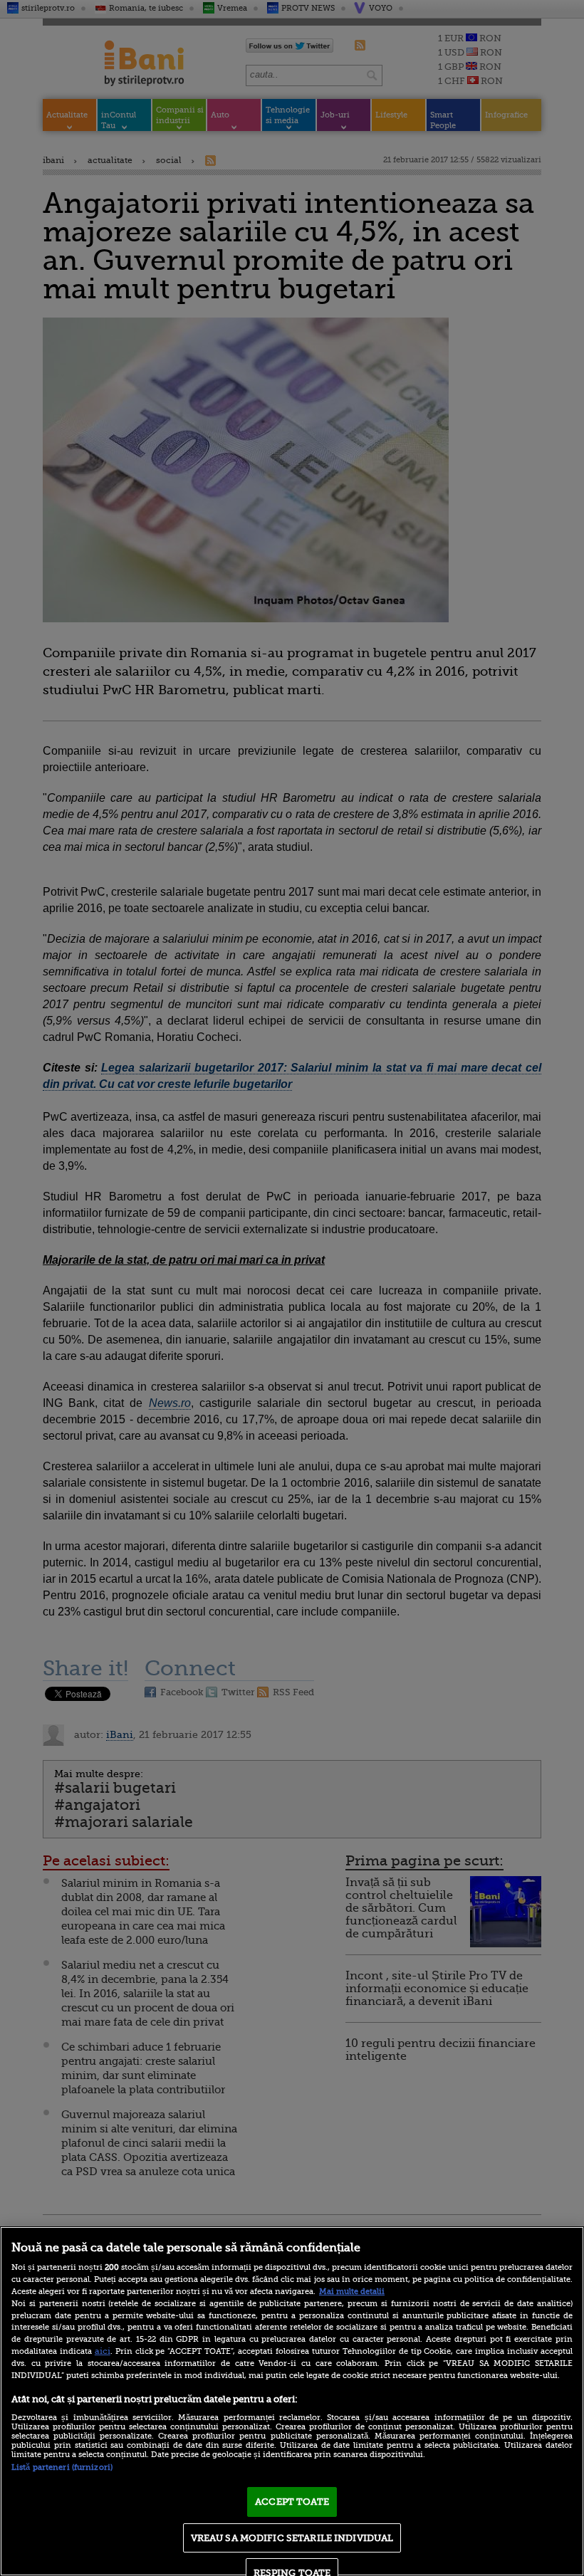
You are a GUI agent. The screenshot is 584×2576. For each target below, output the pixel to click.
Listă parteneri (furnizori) (62, 2467)
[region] (292, 2401)
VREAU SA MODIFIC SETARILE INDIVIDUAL (292, 2538)
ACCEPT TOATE (292, 2502)
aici (103, 2351)
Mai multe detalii (352, 2292)
